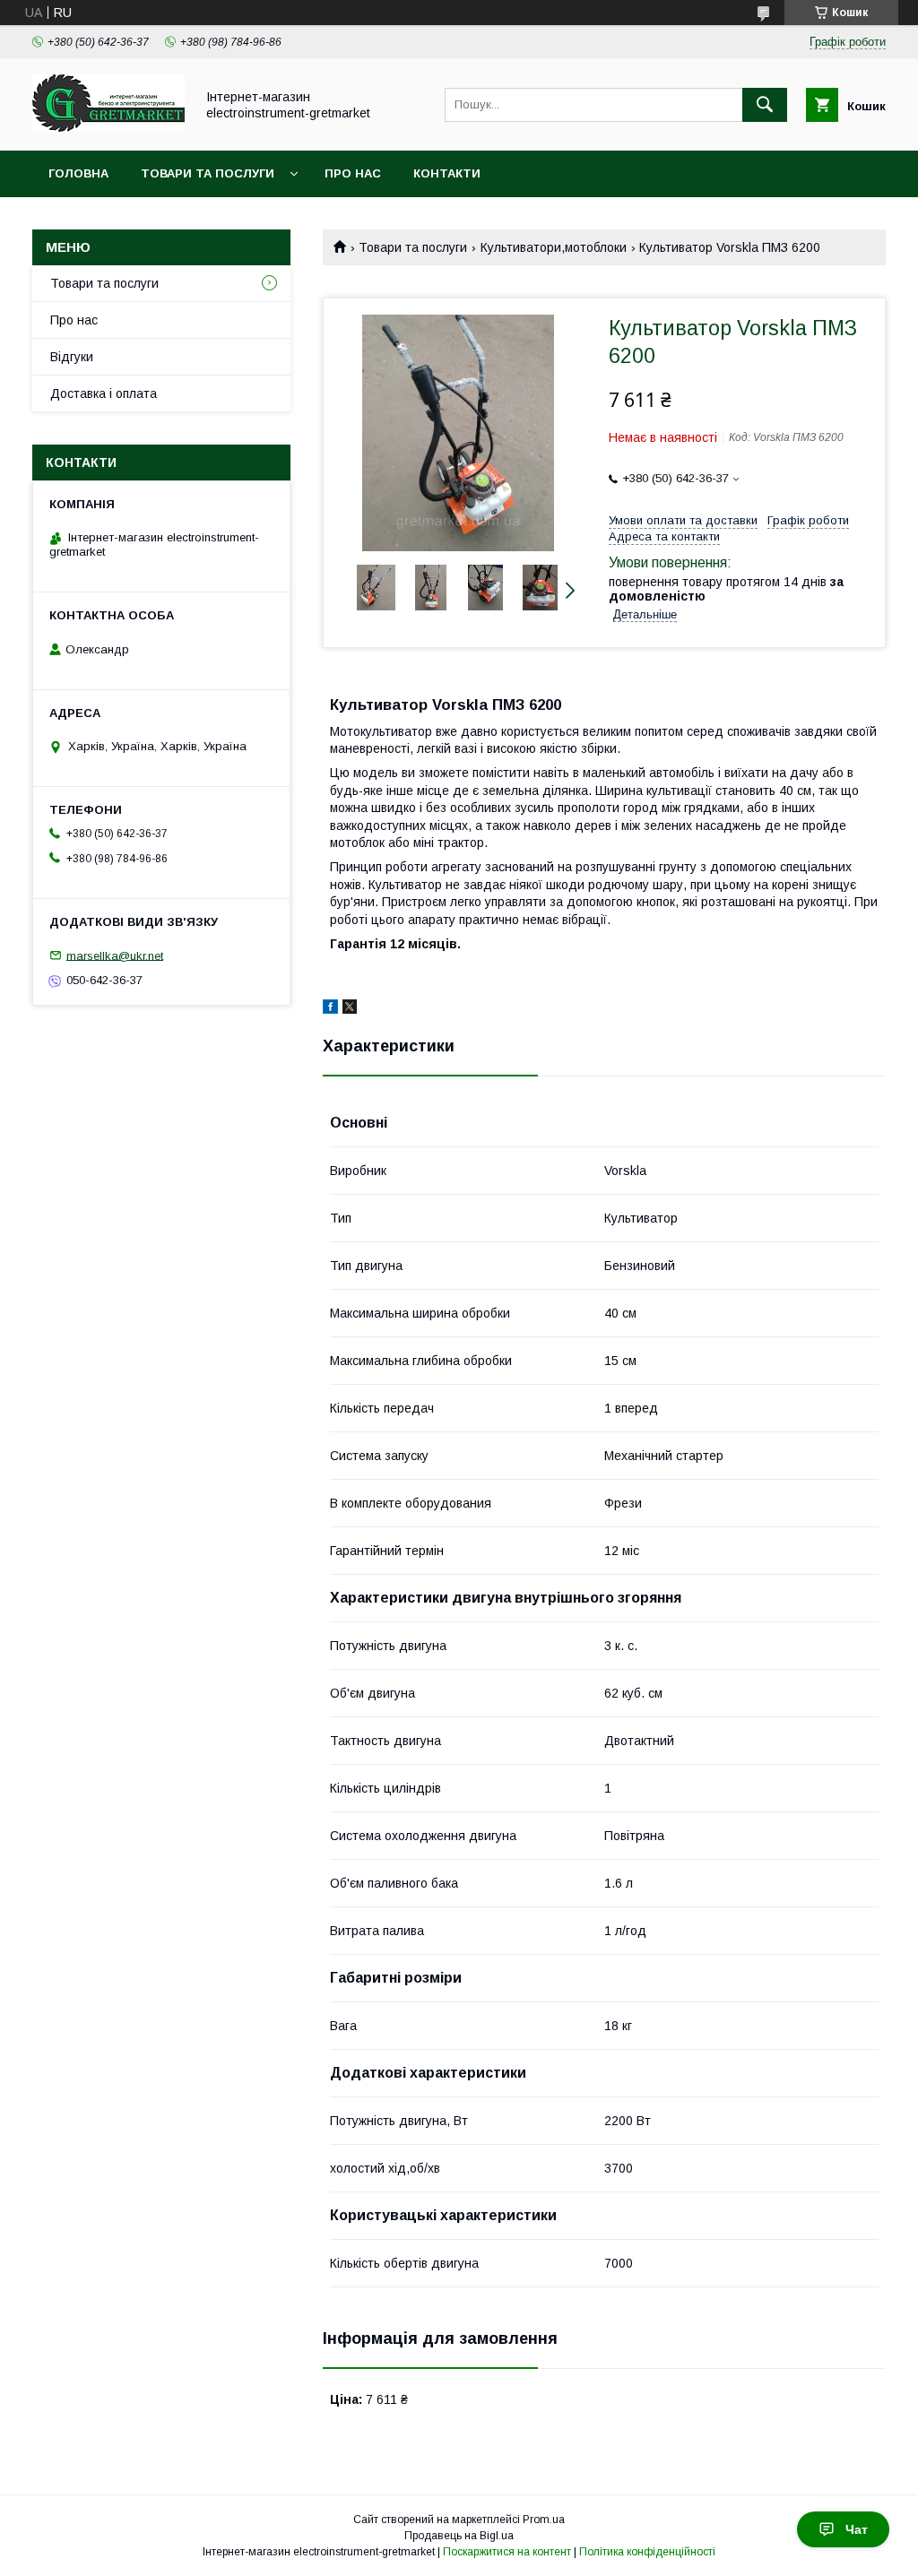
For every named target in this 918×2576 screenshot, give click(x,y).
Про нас (353, 173)
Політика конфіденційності (647, 2552)
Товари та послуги (208, 173)
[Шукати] (765, 105)
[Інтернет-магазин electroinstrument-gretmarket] (108, 127)
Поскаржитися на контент (507, 2552)
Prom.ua (544, 2520)
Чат (857, 2529)
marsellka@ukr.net (115, 955)
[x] (350, 1009)
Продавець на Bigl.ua (459, 2536)
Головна (78, 173)
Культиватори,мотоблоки (554, 247)
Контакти (447, 173)
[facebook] (330, 1009)
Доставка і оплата (104, 393)
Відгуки (72, 357)
